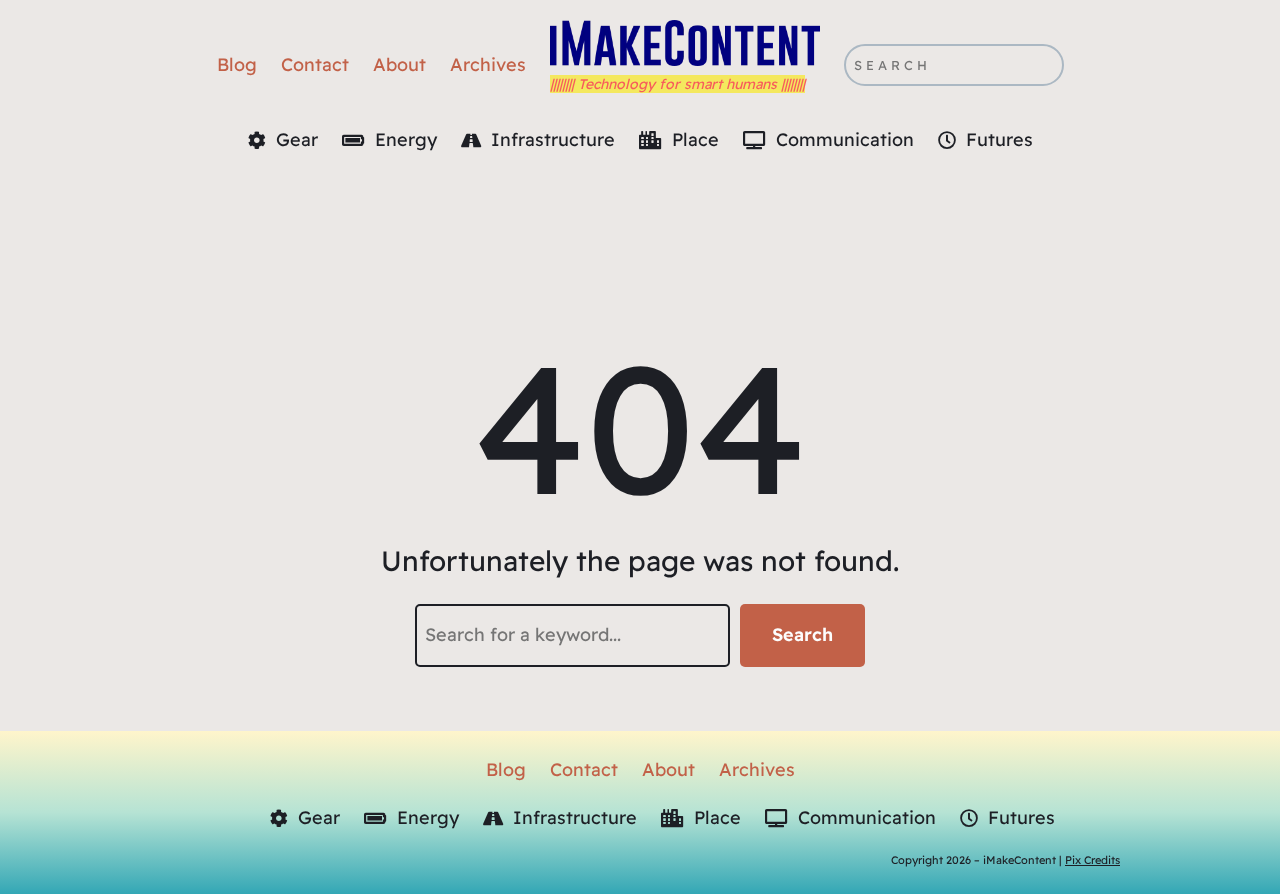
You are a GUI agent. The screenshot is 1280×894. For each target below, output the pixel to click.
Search (802, 634)
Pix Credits (1092, 860)
